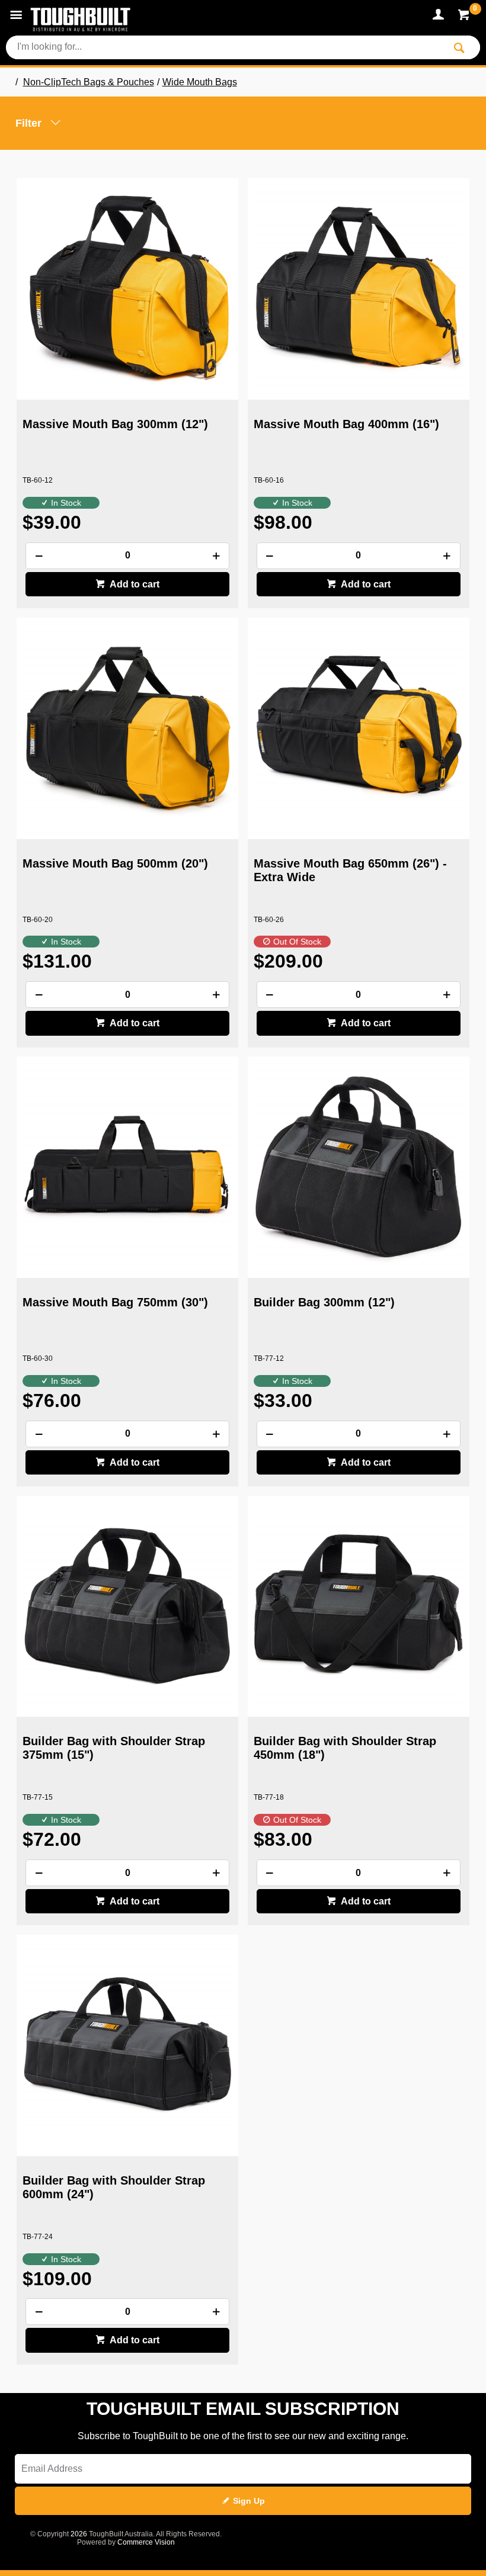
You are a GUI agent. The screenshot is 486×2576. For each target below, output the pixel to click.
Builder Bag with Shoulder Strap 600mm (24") (114, 2187)
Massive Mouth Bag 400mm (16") (346, 424)
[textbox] (225, 47)
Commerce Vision (146, 2542)
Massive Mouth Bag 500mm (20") (115, 863)
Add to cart (134, 584)
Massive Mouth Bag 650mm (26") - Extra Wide (350, 870)
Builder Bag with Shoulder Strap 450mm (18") (345, 1748)
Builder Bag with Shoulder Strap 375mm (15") (114, 1748)
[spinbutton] (127, 556)
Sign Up (249, 2501)
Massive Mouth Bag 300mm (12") (115, 424)
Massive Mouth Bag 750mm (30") (115, 1302)
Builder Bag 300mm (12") (324, 1302)
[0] (465, 17)
